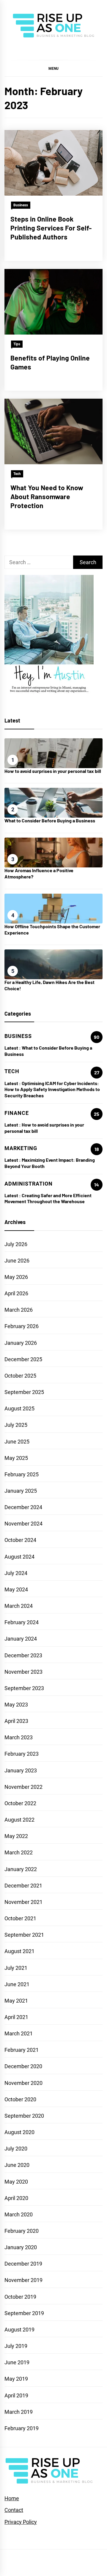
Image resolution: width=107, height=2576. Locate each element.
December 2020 (23, 2066)
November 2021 (23, 1902)
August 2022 (19, 1820)
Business (21, 205)
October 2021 (20, 1918)
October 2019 (20, 2297)
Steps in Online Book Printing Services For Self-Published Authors (51, 228)
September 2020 (24, 2116)
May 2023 (16, 1705)
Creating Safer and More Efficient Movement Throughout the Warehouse (48, 1198)
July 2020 (16, 2149)
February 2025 (22, 1474)
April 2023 (16, 1721)
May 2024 (16, 1589)
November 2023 (23, 1672)
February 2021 (22, 2050)
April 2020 (16, 2198)
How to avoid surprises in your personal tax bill (53, 771)
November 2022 (23, 1787)
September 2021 (24, 1935)
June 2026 (17, 1261)
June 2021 (17, 1984)
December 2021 (23, 1886)
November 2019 (23, 2280)
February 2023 (22, 1754)
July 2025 (16, 1425)
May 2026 (16, 1277)
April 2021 (16, 2017)
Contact (14, 2510)
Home (12, 2498)
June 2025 (17, 1442)
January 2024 (21, 1639)
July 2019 (16, 2346)
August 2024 (19, 1557)
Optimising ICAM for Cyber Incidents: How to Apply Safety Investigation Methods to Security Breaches (52, 1089)
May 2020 (16, 2182)
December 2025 (23, 1359)
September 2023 (24, 1688)
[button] (53, 68)
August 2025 (19, 1408)
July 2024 (16, 1573)
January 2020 (21, 2247)
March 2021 (19, 2033)
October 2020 (20, 2099)
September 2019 (24, 2313)
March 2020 (19, 2214)
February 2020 (22, 2231)
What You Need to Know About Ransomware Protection (47, 496)
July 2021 (16, 1968)
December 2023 (23, 1655)
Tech (17, 474)
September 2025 (24, 1392)
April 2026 (16, 1293)
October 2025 (20, 1376)
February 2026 (22, 1326)
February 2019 (22, 2428)
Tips (17, 344)
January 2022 (21, 1869)
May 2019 (16, 2379)
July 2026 (16, 1244)
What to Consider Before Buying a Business (50, 820)
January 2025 (21, 1491)
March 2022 (19, 1852)
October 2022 (20, 1803)
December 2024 (23, 1507)
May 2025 (16, 1458)
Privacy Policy (21, 2522)
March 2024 (19, 1606)
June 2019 (17, 2362)
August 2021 (19, 1951)
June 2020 (17, 2165)
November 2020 (23, 2083)
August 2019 (19, 2330)
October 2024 (20, 1540)
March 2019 (19, 2412)
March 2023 (19, 1737)
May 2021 (16, 2001)
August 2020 (19, 2132)
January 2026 (21, 1343)
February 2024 (22, 1622)
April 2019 (16, 2395)
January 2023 (21, 1770)
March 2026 (19, 1310)
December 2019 (23, 2264)
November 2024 (23, 1524)
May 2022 (16, 1836)
